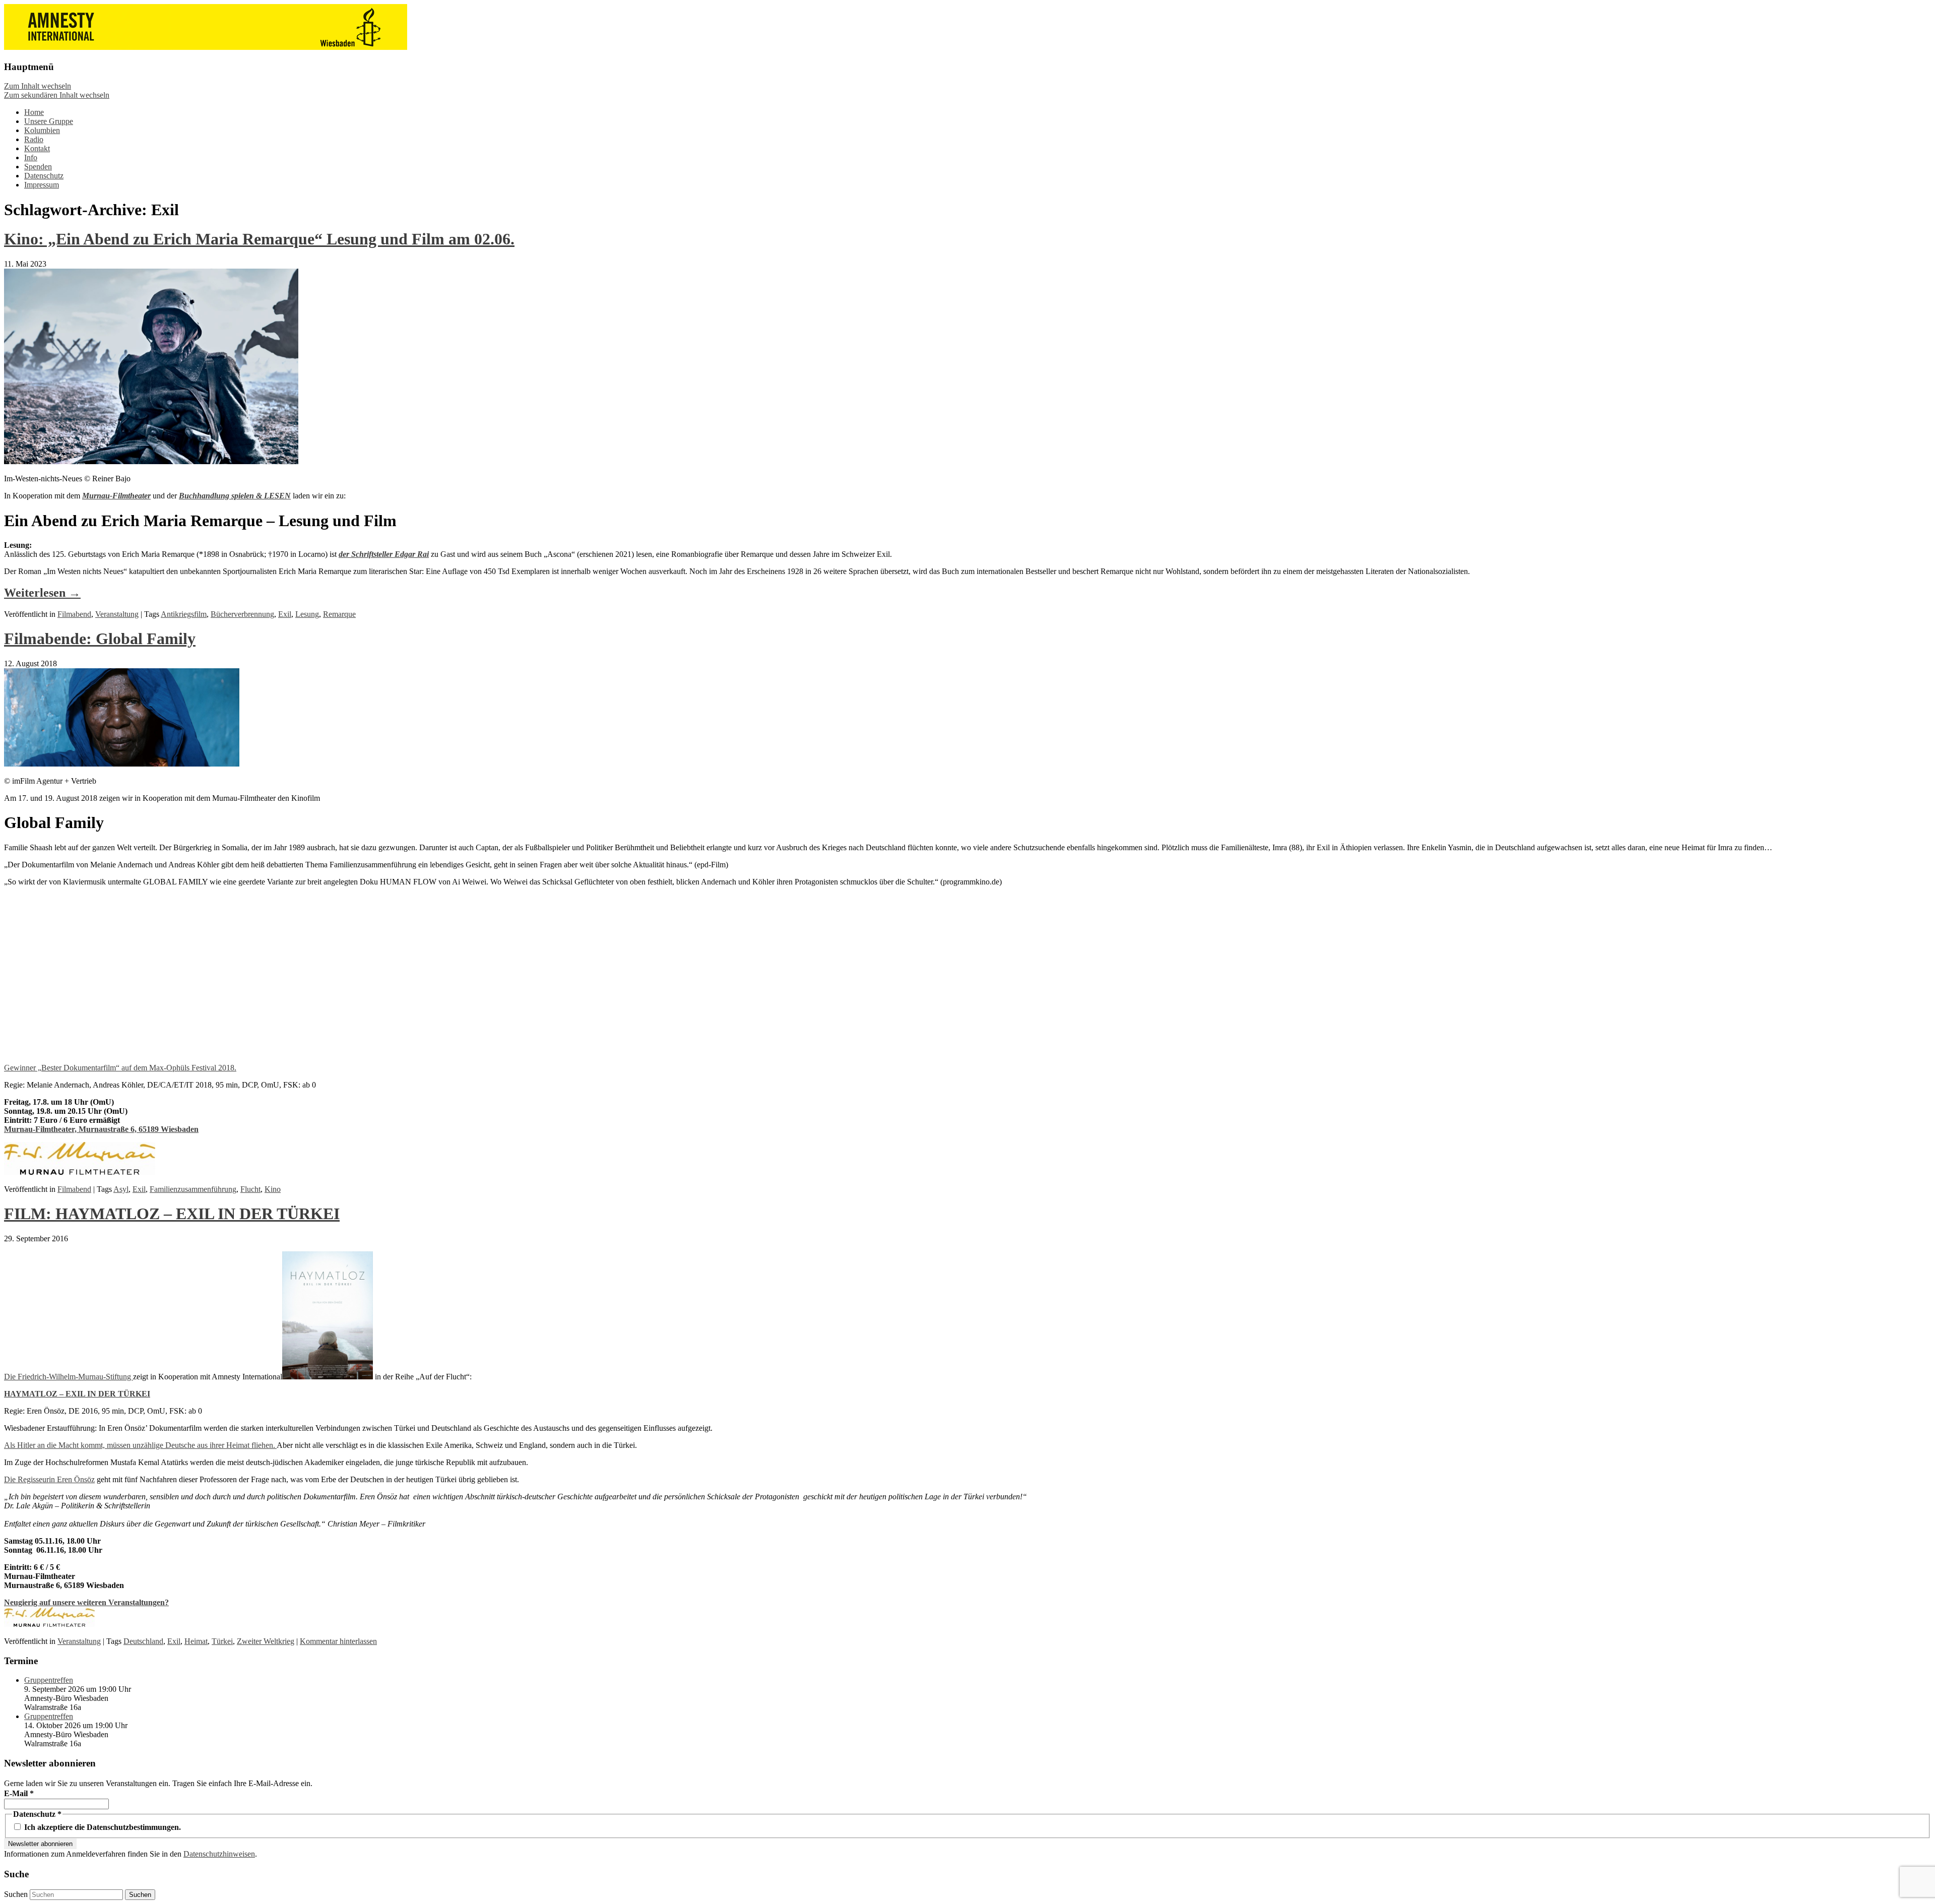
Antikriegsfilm (184, 614)
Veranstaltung (117, 614)
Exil (285, 614)
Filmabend (74, 614)
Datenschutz (44, 176)
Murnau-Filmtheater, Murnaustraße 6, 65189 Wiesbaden (101, 1129)
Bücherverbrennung (242, 614)
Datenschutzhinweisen (219, 1854)
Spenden (38, 167)
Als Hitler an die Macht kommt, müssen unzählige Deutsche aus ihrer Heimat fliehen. (140, 1445)
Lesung (307, 614)
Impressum (42, 185)
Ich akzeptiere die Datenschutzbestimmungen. (102, 1827)
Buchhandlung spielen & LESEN (235, 496)
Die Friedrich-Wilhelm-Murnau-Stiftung (69, 1377)
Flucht (250, 1189)
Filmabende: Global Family (100, 639)
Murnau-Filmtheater (116, 496)
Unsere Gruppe (49, 121)
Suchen (16, 1894)
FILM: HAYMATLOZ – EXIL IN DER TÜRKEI (172, 1214)
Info (31, 157)
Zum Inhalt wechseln (38, 86)
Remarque (339, 614)
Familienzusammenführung (193, 1189)
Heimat (196, 1641)
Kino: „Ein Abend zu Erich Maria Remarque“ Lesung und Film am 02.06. (259, 239)
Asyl (121, 1189)
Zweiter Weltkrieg (266, 1641)
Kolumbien (42, 130)
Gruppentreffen (49, 1680)
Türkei (222, 1641)
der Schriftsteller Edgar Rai (384, 554)
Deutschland (143, 1641)
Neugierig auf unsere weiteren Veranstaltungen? (86, 1602)
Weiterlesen (42, 593)
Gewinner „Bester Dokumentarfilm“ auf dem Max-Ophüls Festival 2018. (120, 1068)
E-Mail (19, 1793)
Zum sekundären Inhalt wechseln (57, 95)
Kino (273, 1189)
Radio (34, 139)
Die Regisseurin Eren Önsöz (49, 1479)
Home (34, 112)
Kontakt (37, 148)
